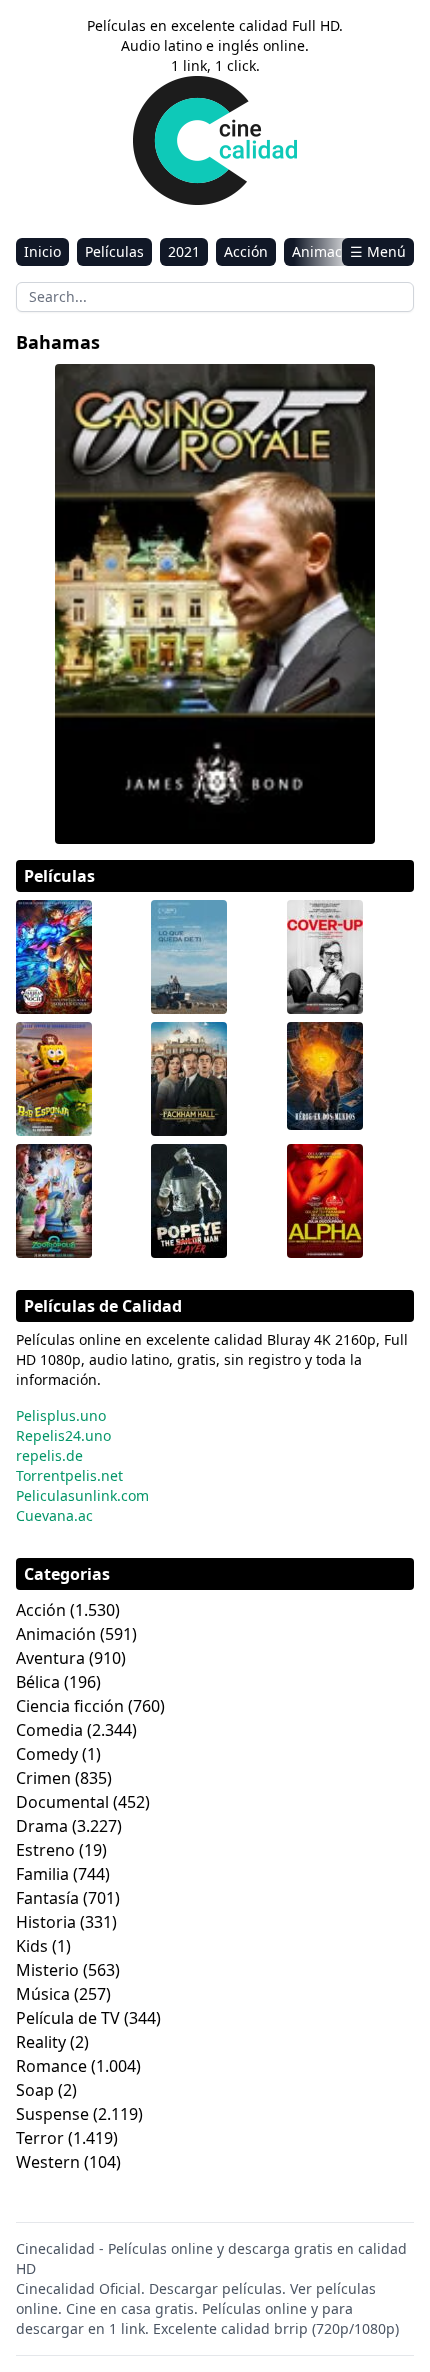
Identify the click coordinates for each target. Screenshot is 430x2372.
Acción (246, 251)
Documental (62, 1802)
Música (43, 1994)
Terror (40, 2138)
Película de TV (68, 2018)
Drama (42, 1826)
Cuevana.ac (54, 1515)
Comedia (49, 1730)
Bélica (38, 1682)
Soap (35, 2090)
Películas (114, 251)
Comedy (47, 1754)
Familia (42, 1874)
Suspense (52, 2114)
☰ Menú (378, 251)
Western (48, 2162)
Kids (32, 1946)
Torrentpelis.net (69, 1475)
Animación (327, 251)
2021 (184, 251)
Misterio (47, 1970)
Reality (41, 2042)
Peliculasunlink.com (82, 1495)
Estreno (45, 1850)
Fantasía (47, 1898)
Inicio (42, 251)
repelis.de (49, 1455)
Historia (46, 1922)
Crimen (43, 1778)
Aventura (50, 1658)
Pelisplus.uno (61, 1415)
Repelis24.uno (63, 1435)
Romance (51, 2066)
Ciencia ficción (70, 1706)
